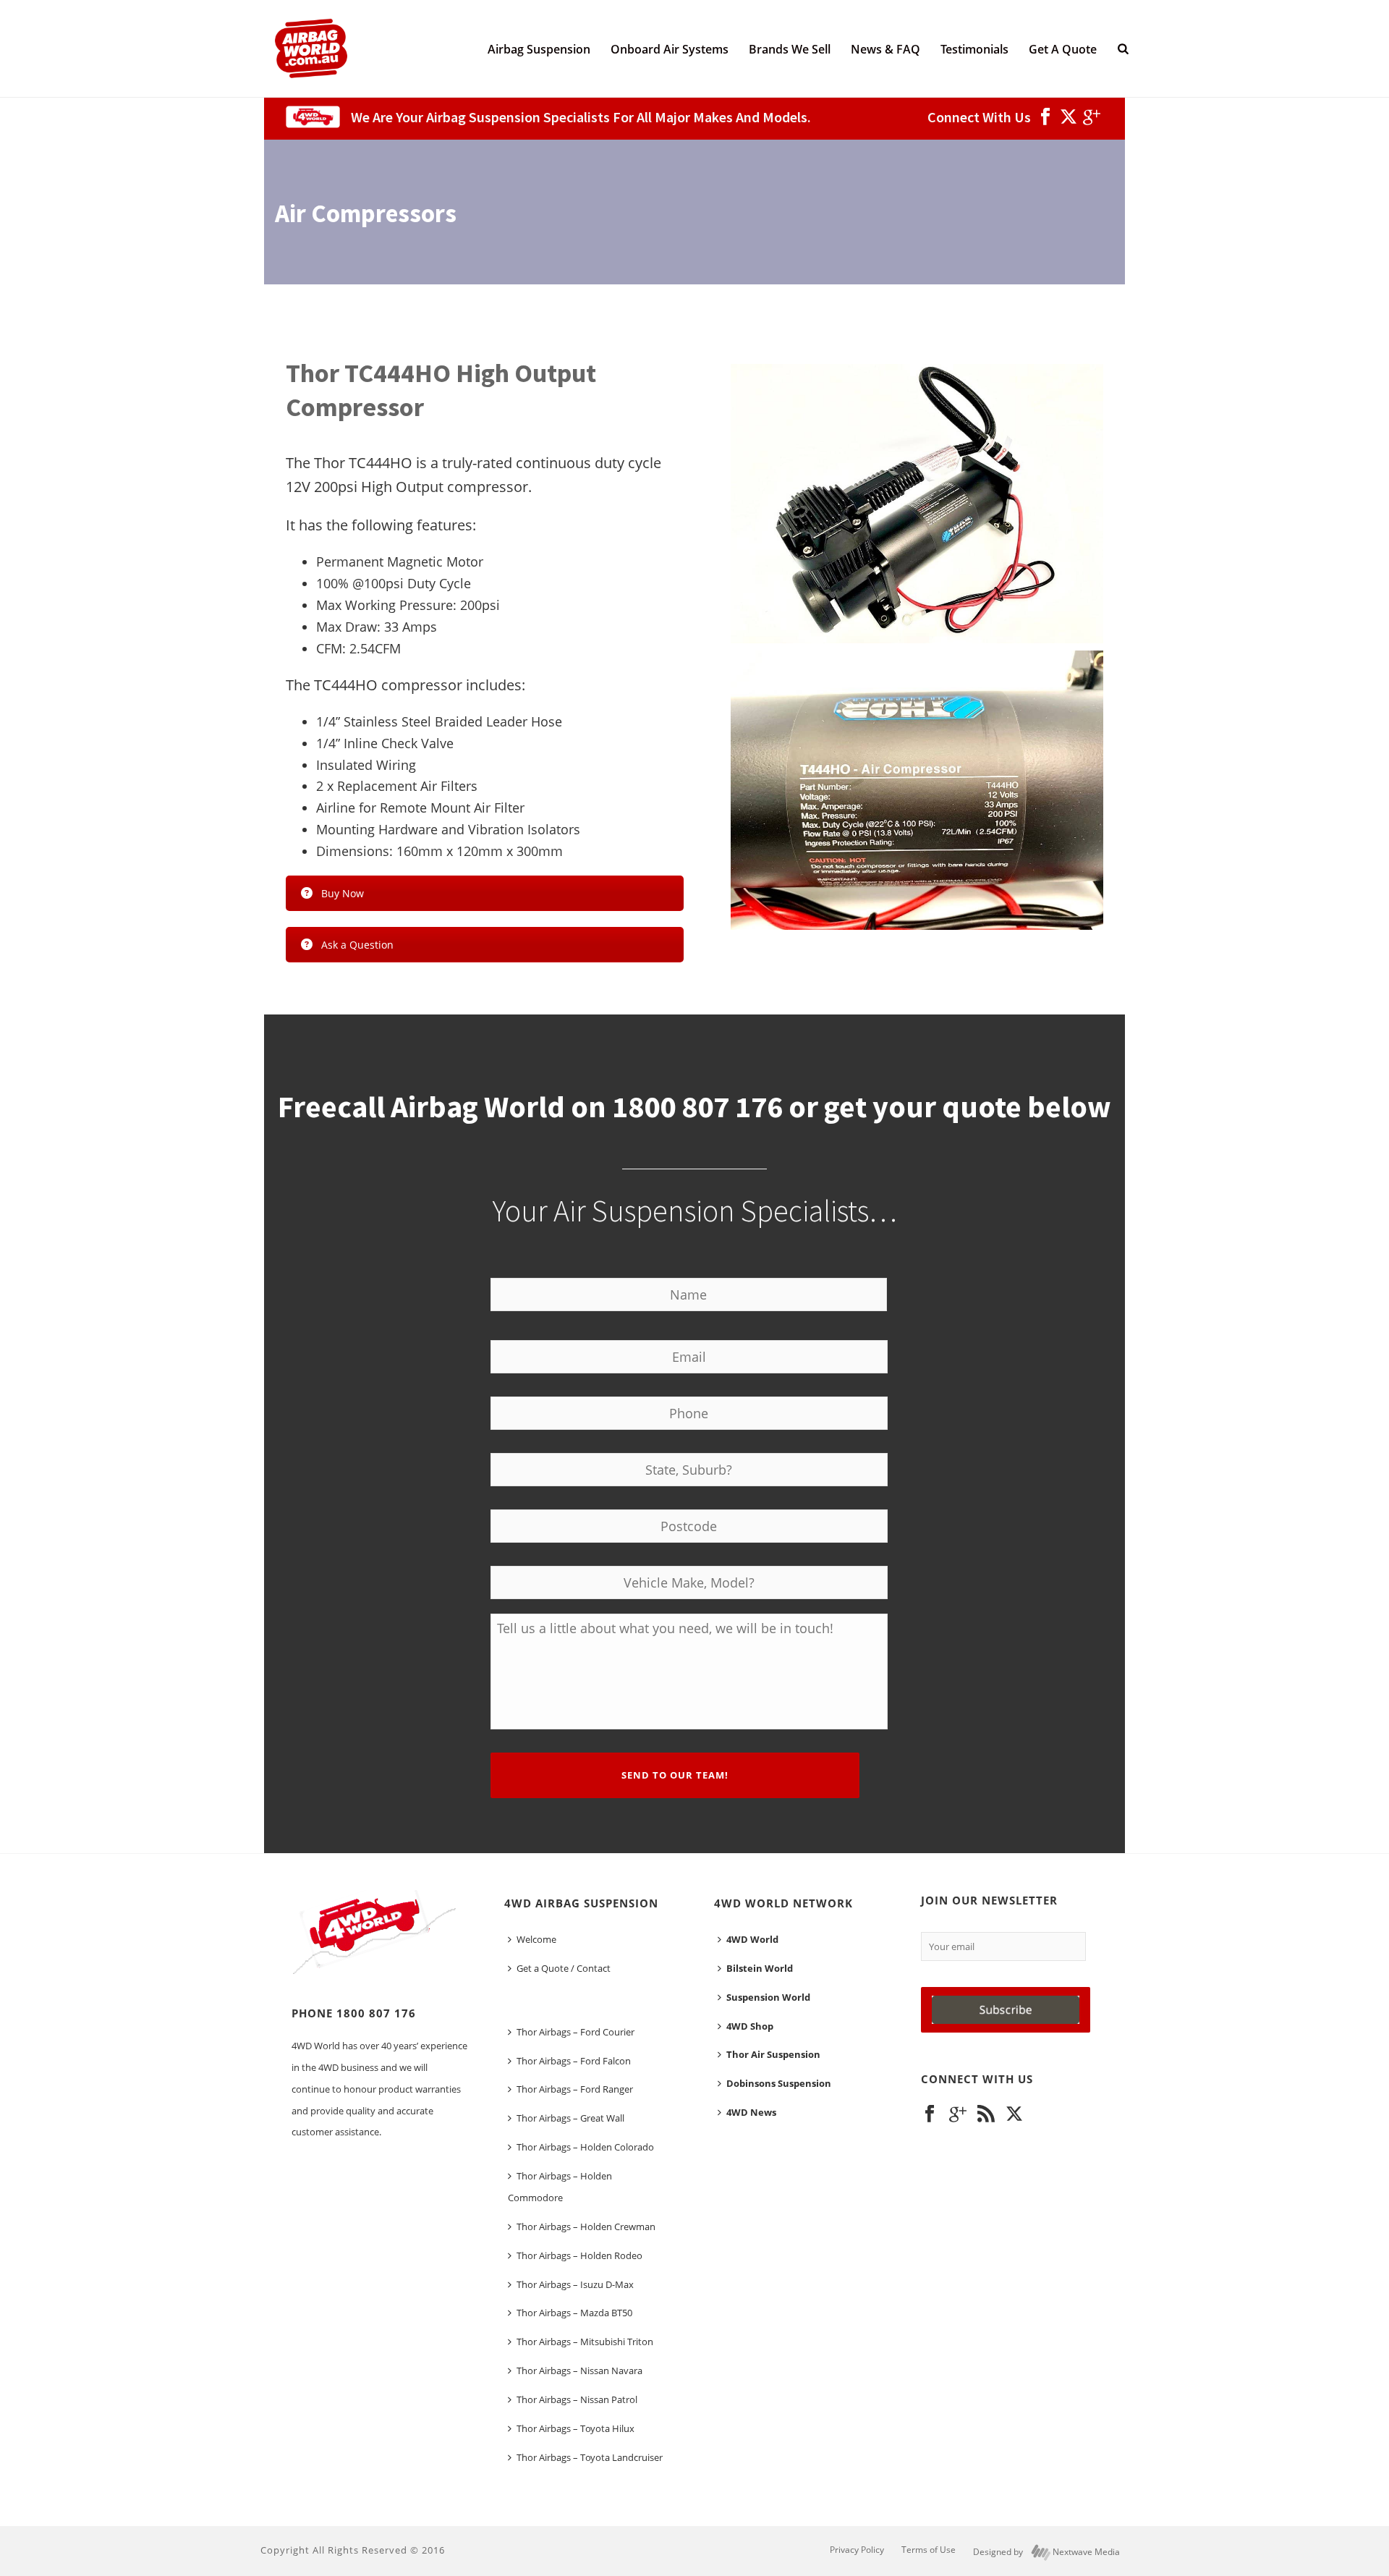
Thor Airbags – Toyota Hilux (575, 2428)
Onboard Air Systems (670, 49)
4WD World (752, 1939)
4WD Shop (750, 2026)
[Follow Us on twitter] (1014, 2114)
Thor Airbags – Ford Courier (575, 2032)
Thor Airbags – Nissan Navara (579, 2370)
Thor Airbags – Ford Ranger (575, 2089)
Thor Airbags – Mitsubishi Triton (585, 2342)
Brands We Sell (790, 49)
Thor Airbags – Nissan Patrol (577, 2399)
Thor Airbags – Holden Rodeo (579, 2255)
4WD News (751, 2112)
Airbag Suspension (539, 49)
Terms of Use (929, 2550)
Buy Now (343, 893)
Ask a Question (357, 945)
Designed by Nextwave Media (1046, 2552)
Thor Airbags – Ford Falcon (574, 2061)
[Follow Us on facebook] (930, 2114)
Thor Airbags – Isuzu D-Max (575, 2284)
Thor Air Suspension (773, 2054)
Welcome (536, 1939)
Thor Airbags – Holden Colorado (585, 2147)
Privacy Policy (857, 2550)
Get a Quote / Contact (564, 1968)
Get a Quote (1063, 49)
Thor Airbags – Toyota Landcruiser (590, 2457)
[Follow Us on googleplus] (958, 2114)
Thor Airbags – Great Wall (570, 2118)
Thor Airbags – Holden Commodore (560, 2187)
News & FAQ (885, 49)
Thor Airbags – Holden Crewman (586, 2227)
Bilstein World (760, 1968)
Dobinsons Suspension (779, 2083)
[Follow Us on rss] (986, 2114)
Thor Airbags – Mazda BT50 (574, 2313)
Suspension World (768, 1997)
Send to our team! (675, 1775)
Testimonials (974, 49)
